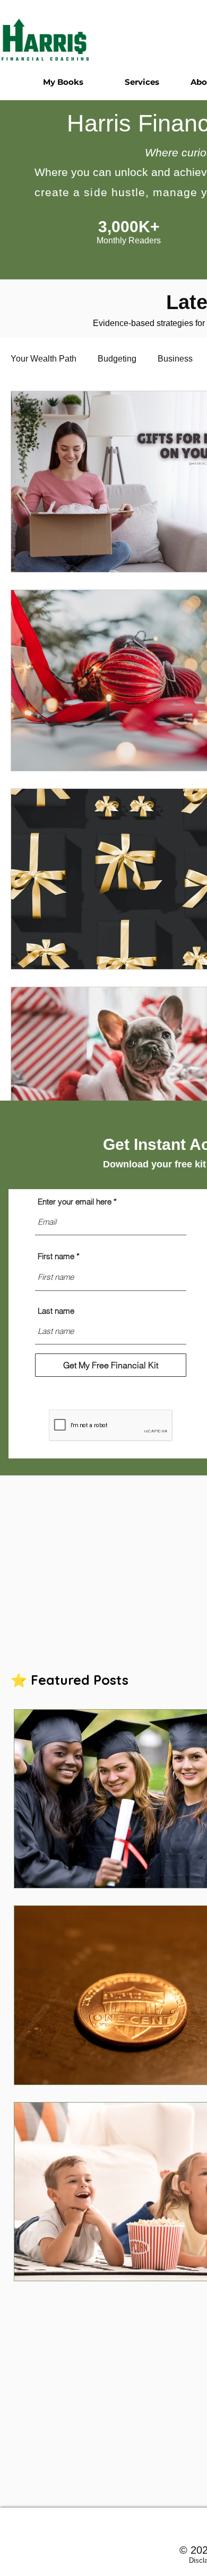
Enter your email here (75, 1202)
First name (56, 1256)
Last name (56, 1311)
